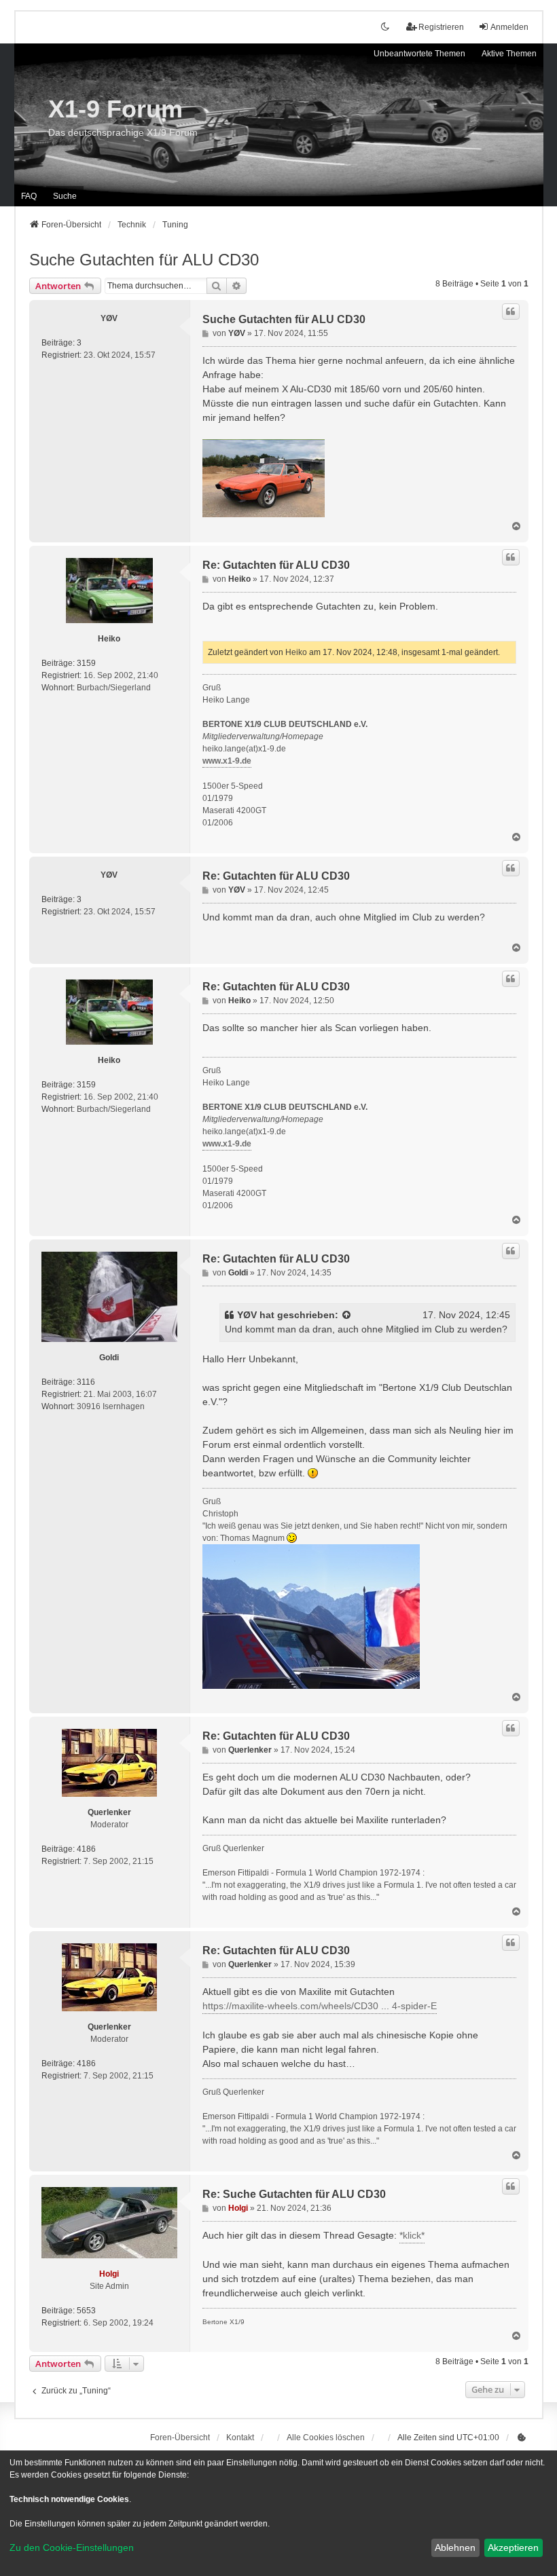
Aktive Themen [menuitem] (509, 54)
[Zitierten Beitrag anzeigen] (347, 1315)
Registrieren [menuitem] (441, 27)
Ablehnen (455, 2547)
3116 (86, 1382)
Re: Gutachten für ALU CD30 (276, 565)
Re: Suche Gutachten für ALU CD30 (294, 2194)
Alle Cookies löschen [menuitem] (326, 2438)
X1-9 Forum (115, 109)
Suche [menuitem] (65, 196)
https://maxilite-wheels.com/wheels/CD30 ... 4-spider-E (320, 2006)
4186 (86, 1849)
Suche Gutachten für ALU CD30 (144, 260)
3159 (86, 663)
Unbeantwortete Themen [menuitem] (419, 54)
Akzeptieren (513, 2547)
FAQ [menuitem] (29, 196)
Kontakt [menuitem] (240, 2438)
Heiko (109, 639)
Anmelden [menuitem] (509, 27)
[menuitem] (522, 2438)
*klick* (412, 2235)
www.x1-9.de (227, 761)
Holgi (109, 2274)
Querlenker (109, 1812)
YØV (109, 318)
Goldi (109, 1358)
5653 (86, 2311)
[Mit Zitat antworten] (511, 312)
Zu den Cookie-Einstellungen (72, 2547)
